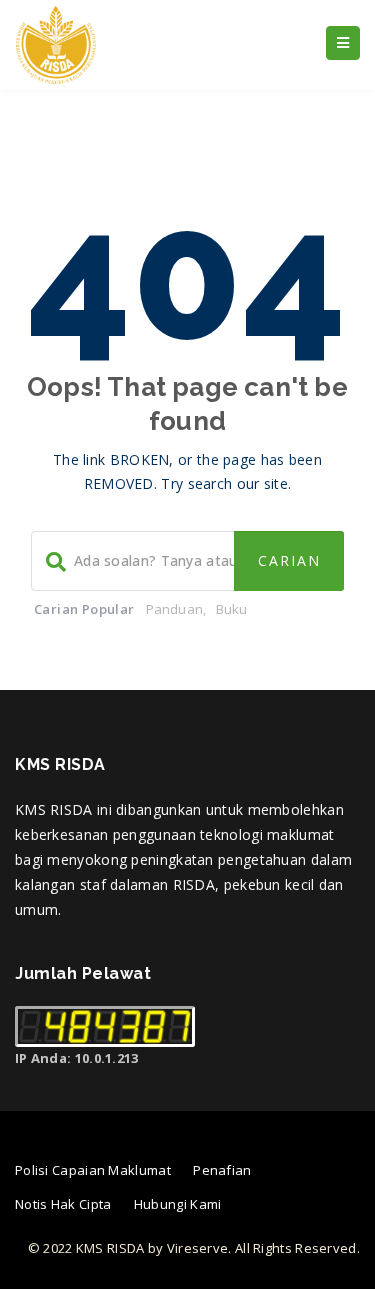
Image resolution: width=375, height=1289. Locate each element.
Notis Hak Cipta (63, 1204)
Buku (232, 609)
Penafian (222, 1170)
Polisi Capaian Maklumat (93, 1170)
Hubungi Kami (178, 1204)
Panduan (174, 609)
